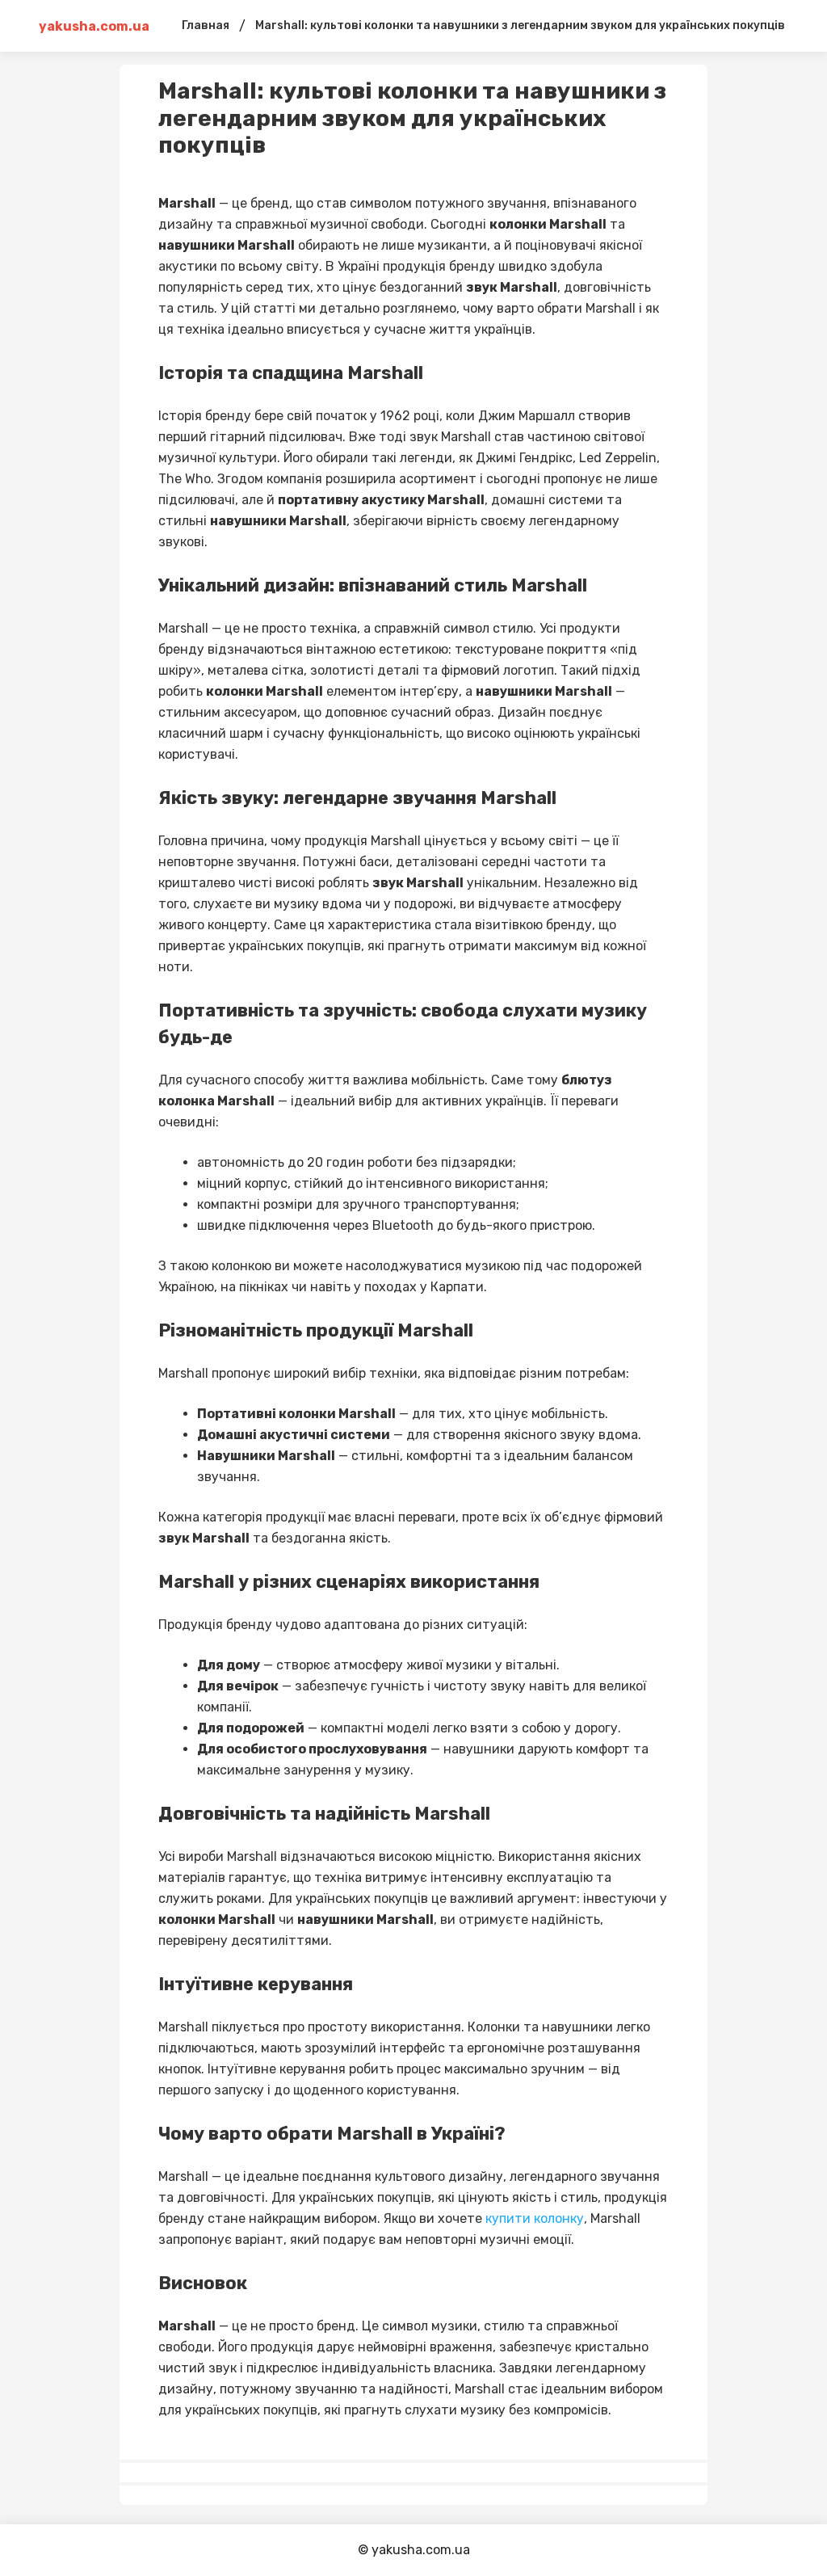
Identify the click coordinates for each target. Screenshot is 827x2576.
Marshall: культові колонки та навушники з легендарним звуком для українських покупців (520, 25)
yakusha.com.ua (94, 26)
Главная (206, 25)
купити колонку (535, 2218)
